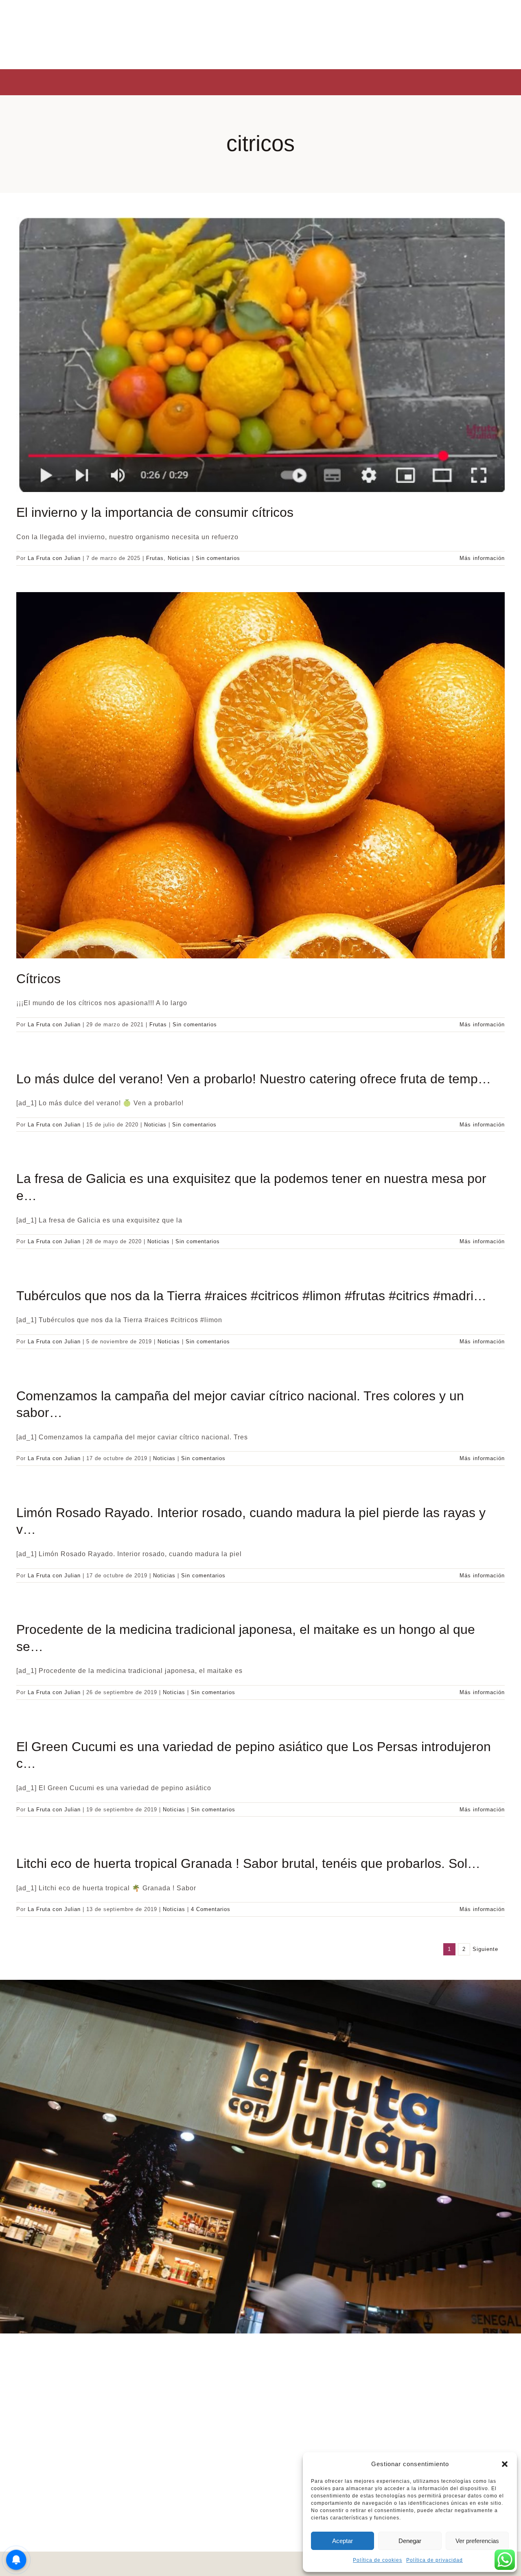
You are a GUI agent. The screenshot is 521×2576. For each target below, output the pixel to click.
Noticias (179, 558)
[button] (505, 2464)
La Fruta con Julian (54, 558)
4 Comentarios (211, 1909)
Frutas (155, 558)
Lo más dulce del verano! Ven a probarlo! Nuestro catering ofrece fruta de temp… (254, 1079)
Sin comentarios (218, 558)
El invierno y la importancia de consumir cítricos (155, 512)
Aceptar (343, 2541)
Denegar (410, 2541)
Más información (482, 558)
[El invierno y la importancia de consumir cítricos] (260, 355)
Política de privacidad (435, 2560)
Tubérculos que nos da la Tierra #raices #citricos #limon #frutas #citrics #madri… (251, 1296)
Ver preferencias (477, 2541)
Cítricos (38, 979)
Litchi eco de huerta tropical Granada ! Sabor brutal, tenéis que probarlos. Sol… (248, 1863)
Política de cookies (378, 2560)
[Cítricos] (260, 775)
